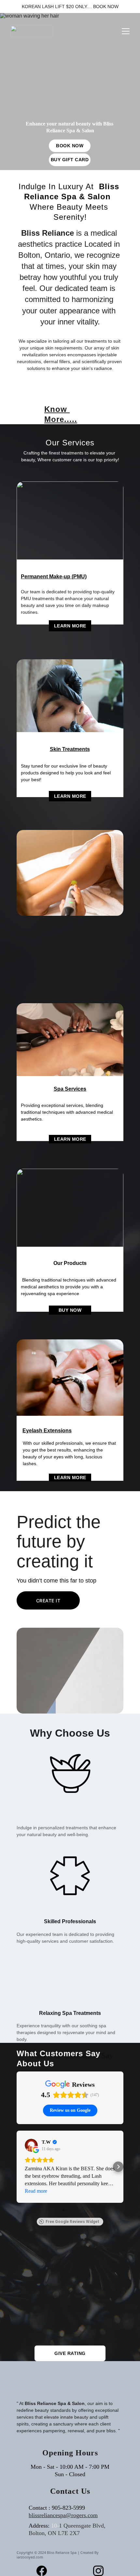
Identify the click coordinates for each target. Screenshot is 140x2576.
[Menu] (126, 31)
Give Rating (70, 2353)
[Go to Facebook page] (45, 2571)
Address (38, 2526)
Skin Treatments (70, 749)
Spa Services (70, 1089)
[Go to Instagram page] (98, 2571)
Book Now (70, 146)
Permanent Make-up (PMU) (54, 577)
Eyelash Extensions (47, 1431)
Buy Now (70, 1310)
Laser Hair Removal (46, 922)
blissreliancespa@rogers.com (63, 2515)
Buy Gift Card (70, 160)
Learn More (70, 626)
